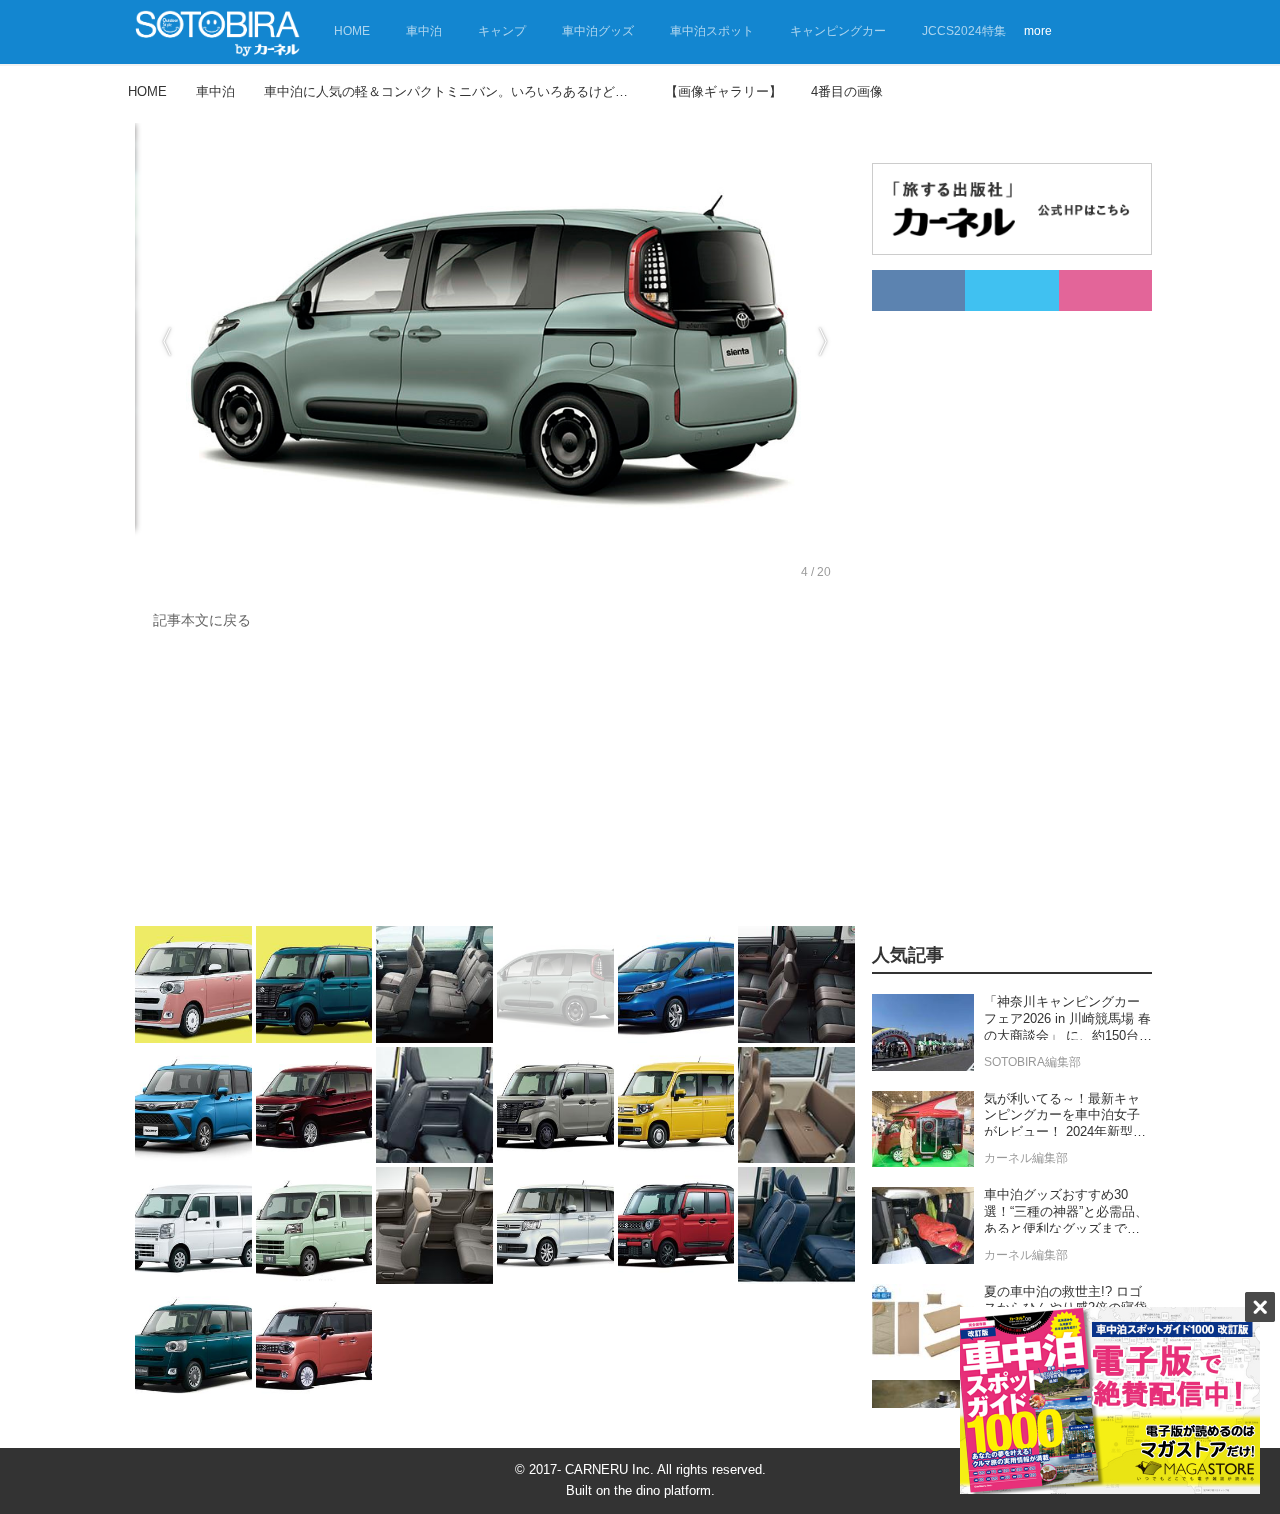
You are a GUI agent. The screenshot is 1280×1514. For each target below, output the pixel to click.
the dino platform (662, 1490)
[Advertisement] (495, 783)
